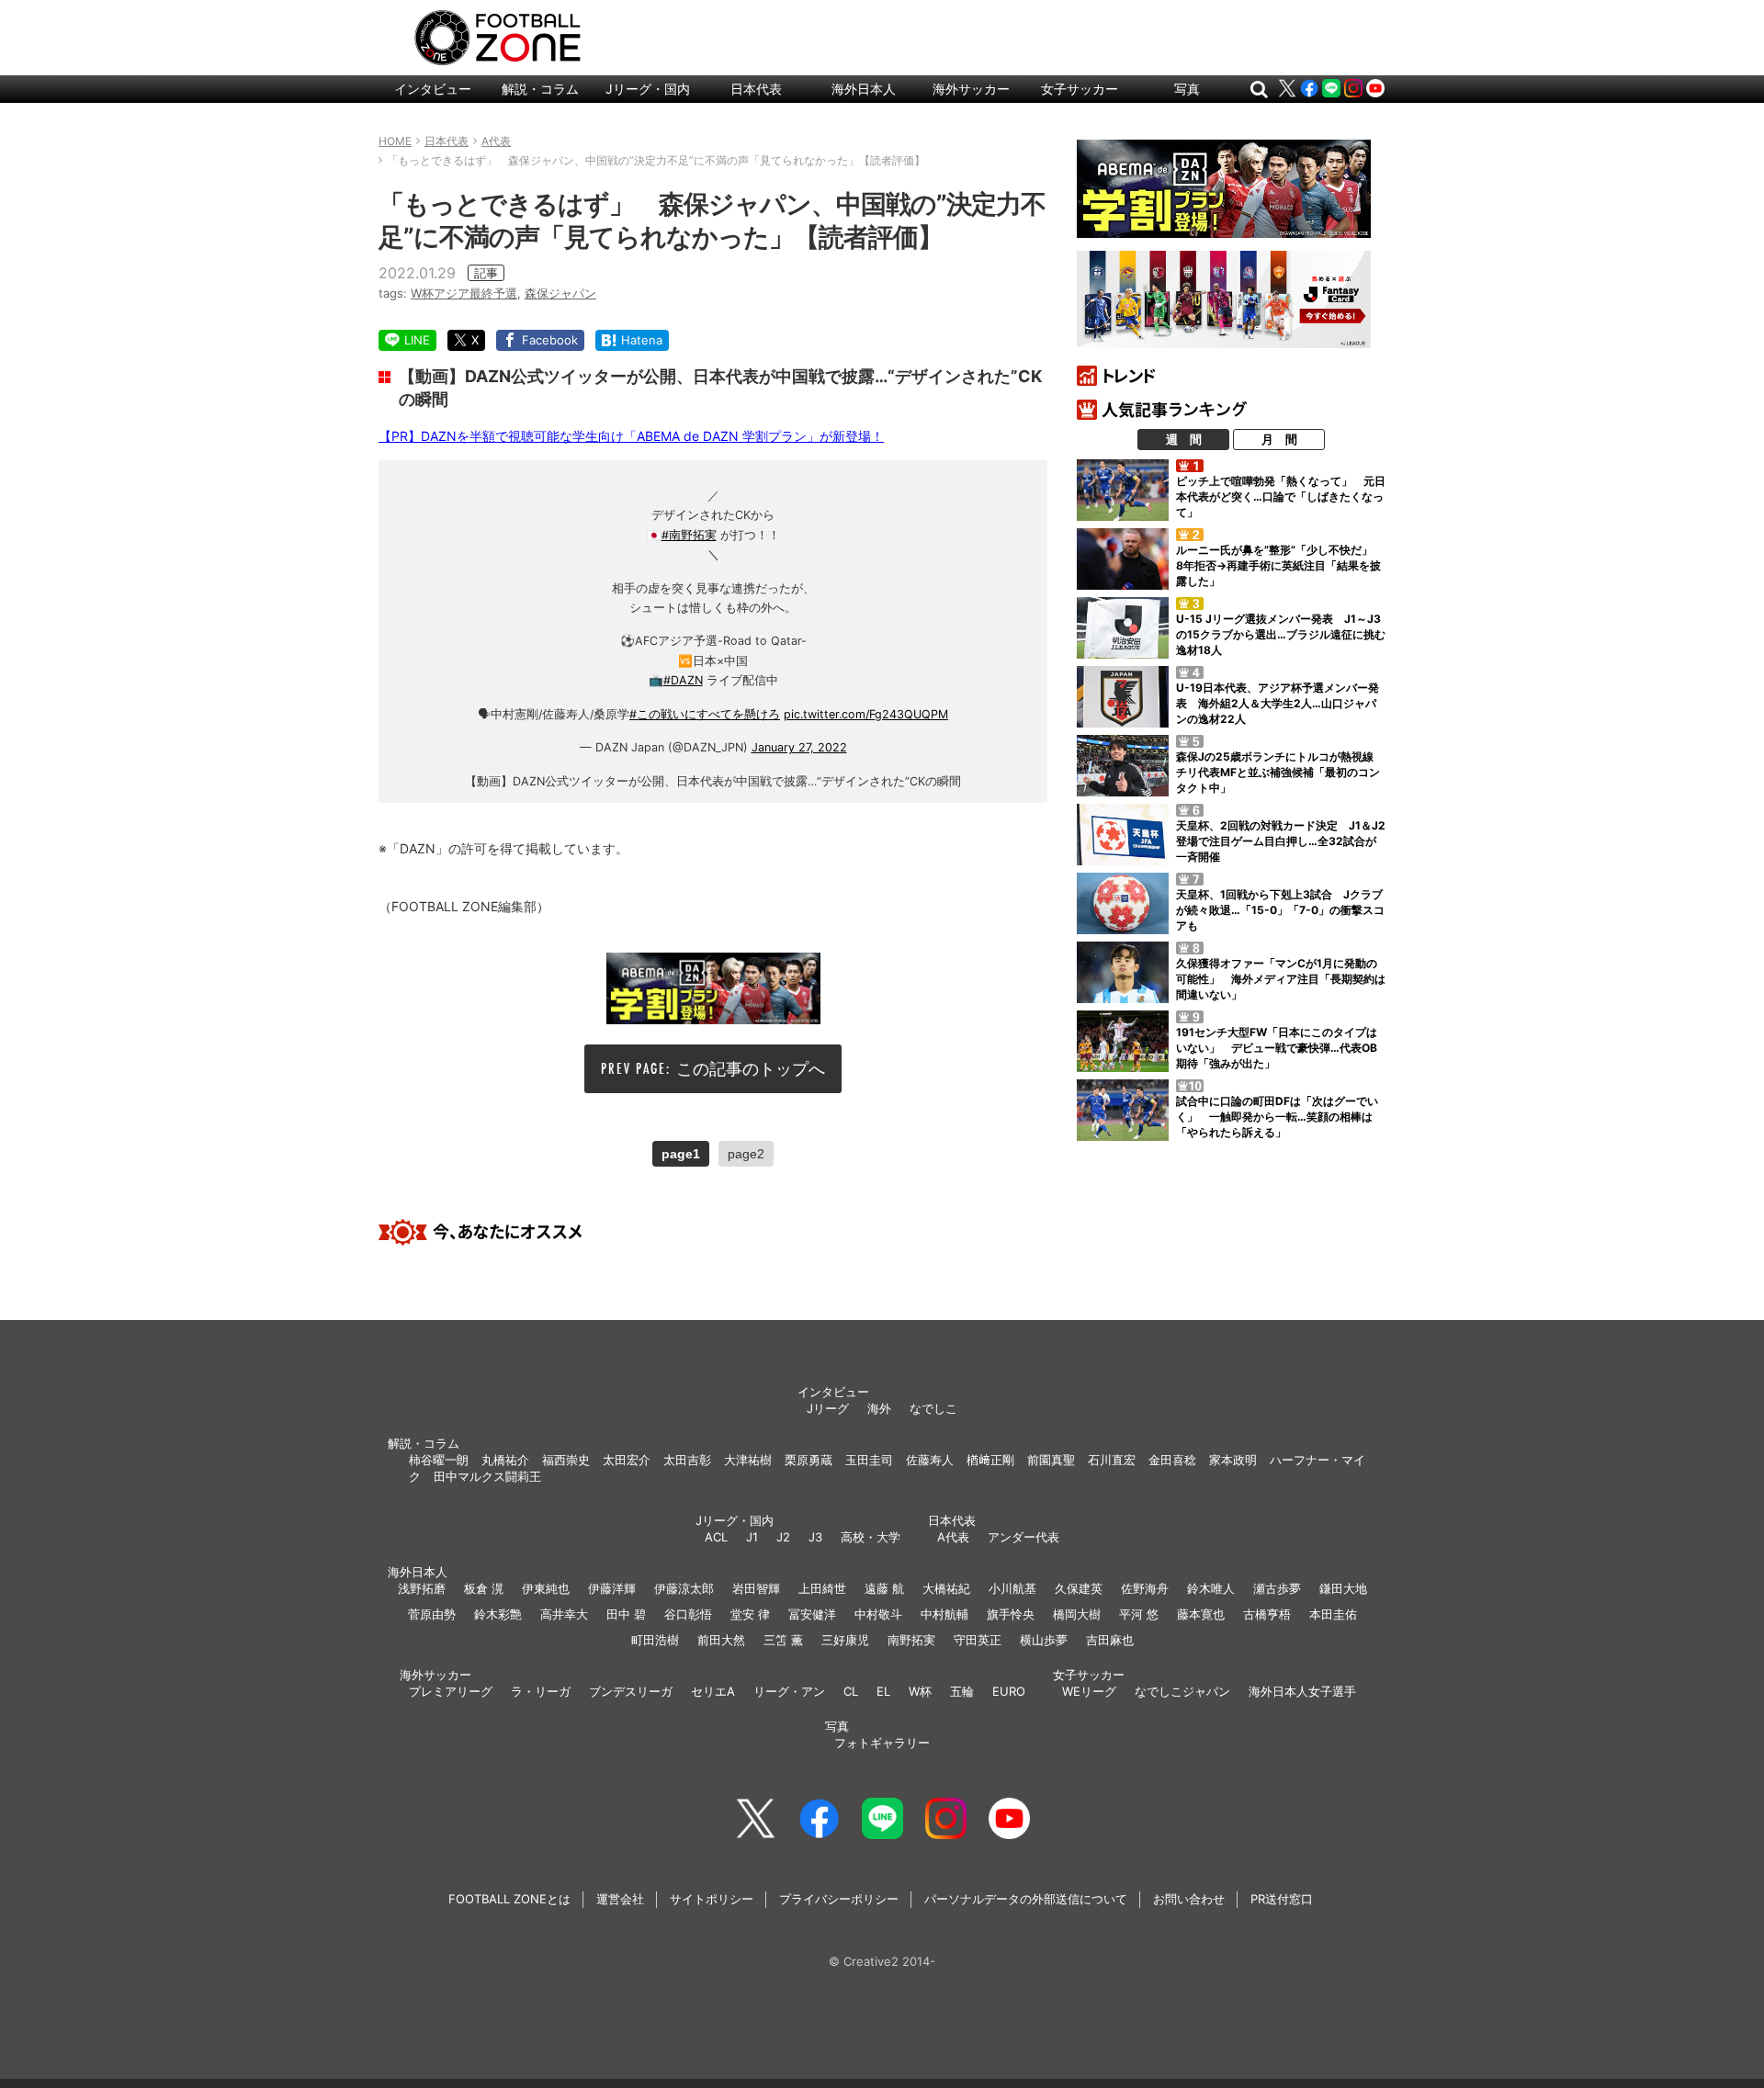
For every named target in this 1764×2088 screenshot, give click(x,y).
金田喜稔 (1172, 1460)
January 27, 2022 (799, 747)
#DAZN (683, 680)
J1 (752, 1537)
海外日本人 (864, 89)
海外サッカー (971, 89)
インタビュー (433, 89)
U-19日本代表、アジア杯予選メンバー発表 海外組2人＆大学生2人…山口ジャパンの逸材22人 (1278, 703)
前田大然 (721, 1640)
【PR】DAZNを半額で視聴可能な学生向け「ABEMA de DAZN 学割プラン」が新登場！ (631, 436)
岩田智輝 (756, 1588)
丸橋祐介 (505, 1460)
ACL (716, 1537)
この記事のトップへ (751, 1069)
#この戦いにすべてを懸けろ (705, 714)
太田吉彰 (687, 1460)
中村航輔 (944, 1614)
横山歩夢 (1044, 1640)
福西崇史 (566, 1460)
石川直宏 (1112, 1460)
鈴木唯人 (1211, 1588)
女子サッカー (1080, 89)
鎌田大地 (1343, 1588)
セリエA (713, 1691)
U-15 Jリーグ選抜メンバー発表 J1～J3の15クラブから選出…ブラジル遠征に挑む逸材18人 (1281, 634)
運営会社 (620, 1899)
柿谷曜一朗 (439, 1460)
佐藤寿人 (930, 1460)
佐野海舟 (1145, 1588)
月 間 (1279, 439)
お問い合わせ (1189, 1899)
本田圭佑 (1333, 1614)
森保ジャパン (560, 293)
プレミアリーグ (451, 1691)
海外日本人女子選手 (1302, 1691)
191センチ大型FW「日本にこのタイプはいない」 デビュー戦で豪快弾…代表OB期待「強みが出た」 (1277, 1048)
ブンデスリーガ (631, 1691)
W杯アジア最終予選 (464, 293)
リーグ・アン (789, 1691)
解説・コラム (540, 89)
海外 (879, 1408)
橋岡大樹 (1077, 1614)
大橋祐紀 (946, 1588)
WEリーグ (1089, 1691)
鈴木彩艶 (498, 1614)
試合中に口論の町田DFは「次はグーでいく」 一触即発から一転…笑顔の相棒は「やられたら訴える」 (1277, 1117)
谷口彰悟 (688, 1614)
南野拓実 (911, 1640)
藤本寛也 (1201, 1614)
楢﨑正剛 (990, 1460)
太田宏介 (627, 1460)
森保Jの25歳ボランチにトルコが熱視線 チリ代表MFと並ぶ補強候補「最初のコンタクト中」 (1280, 772)
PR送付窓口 (1282, 1899)
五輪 (962, 1691)
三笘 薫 (783, 1640)
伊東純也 (546, 1588)
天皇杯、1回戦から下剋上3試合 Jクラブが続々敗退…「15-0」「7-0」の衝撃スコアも (1280, 910)
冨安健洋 (812, 1614)
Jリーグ (828, 1408)
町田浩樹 (655, 1640)
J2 (783, 1537)
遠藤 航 (884, 1588)
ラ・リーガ (541, 1691)
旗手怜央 (1011, 1614)
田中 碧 (626, 1614)
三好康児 (845, 1640)
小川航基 (1012, 1588)
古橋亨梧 (1267, 1614)
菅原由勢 (432, 1614)
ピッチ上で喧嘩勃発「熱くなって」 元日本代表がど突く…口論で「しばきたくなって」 (1281, 497)
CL (851, 1691)
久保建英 (1079, 1588)
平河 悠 (1139, 1614)
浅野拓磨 (422, 1588)
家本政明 (1233, 1460)
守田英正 (978, 1640)
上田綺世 (822, 1588)
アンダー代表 (1023, 1537)
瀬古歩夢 (1277, 1588)
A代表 (953, 1537)
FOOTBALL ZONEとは (509, 1899)
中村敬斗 (878, 1614)
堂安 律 (750, 1614)
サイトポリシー (712, 1899)
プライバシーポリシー (839, 1899)
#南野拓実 (689, 535)
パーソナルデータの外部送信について (1026, 1899)
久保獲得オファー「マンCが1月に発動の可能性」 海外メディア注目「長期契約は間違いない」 (1281, 979)
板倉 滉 (484, 1588)
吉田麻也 (1110, 1640)
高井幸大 (564, 1614)
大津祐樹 (748, 1460)
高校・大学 (871, 1537)
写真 (1187, 89)
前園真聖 (1051, 1460)
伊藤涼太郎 (684, 1588)
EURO (1009, 1691)
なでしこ (933, 1408)
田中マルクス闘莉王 (487, 1476)
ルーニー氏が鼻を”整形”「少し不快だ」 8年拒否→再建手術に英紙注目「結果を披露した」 (1280, 565)
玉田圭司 (869, 1460)
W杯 (920, 1691)
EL (883, 1691)
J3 (815, 1537)
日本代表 (756, 89)
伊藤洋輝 (612, 1588)
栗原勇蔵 (808, 1460)
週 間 (1184, 439)
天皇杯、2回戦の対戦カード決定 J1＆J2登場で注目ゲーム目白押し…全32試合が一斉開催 (1281, 841)
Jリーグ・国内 (648, 89)
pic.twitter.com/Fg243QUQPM (866, 714)
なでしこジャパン (1182, 1691)
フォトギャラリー (882, 1743)
